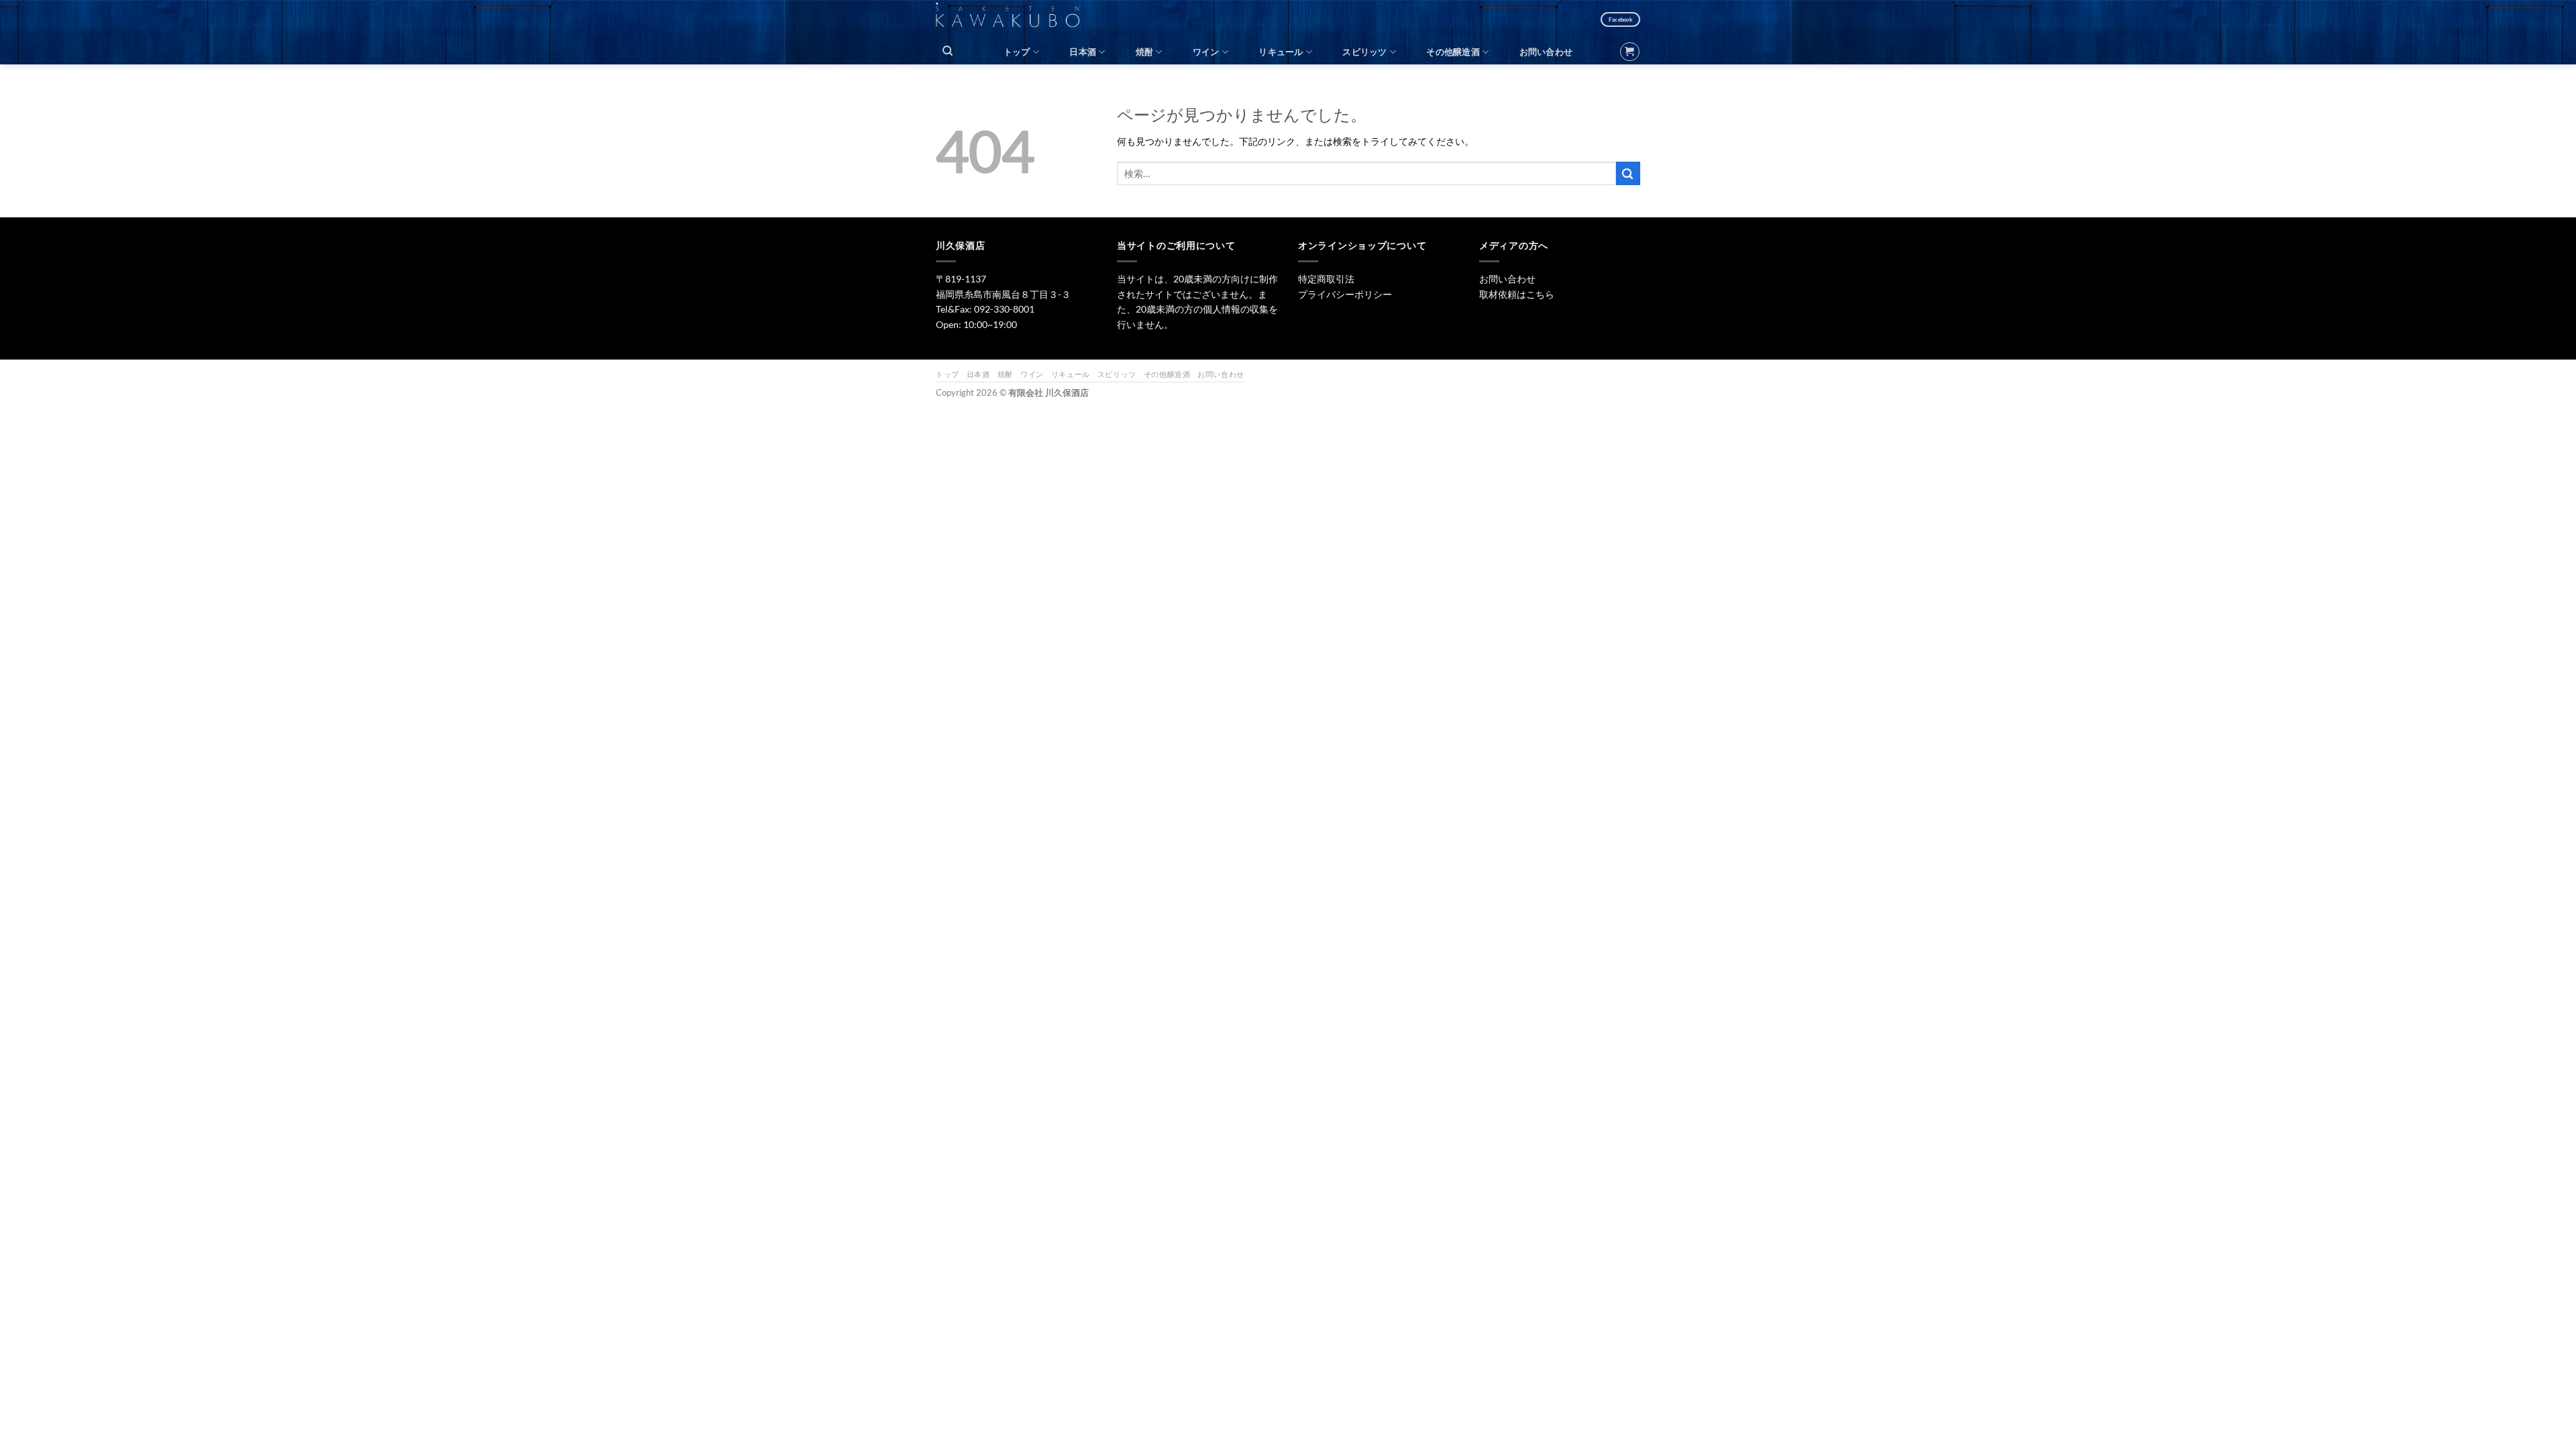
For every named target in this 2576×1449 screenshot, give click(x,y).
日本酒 (1083, 52)
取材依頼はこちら (1517, 294)
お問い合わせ (1546, 52)
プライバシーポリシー (1345, 294)
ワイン (1206, 52)
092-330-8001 (1004, 309)
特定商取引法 (1326, 279)
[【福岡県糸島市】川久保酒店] (1015, 19)
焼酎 (1145, 52)
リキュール (1281, 52)
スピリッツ (1364, 52)
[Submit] (1628, 173)
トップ (1017, 52)
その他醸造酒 (1453, 52)
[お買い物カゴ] (1629, 52)
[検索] (948, 51)
